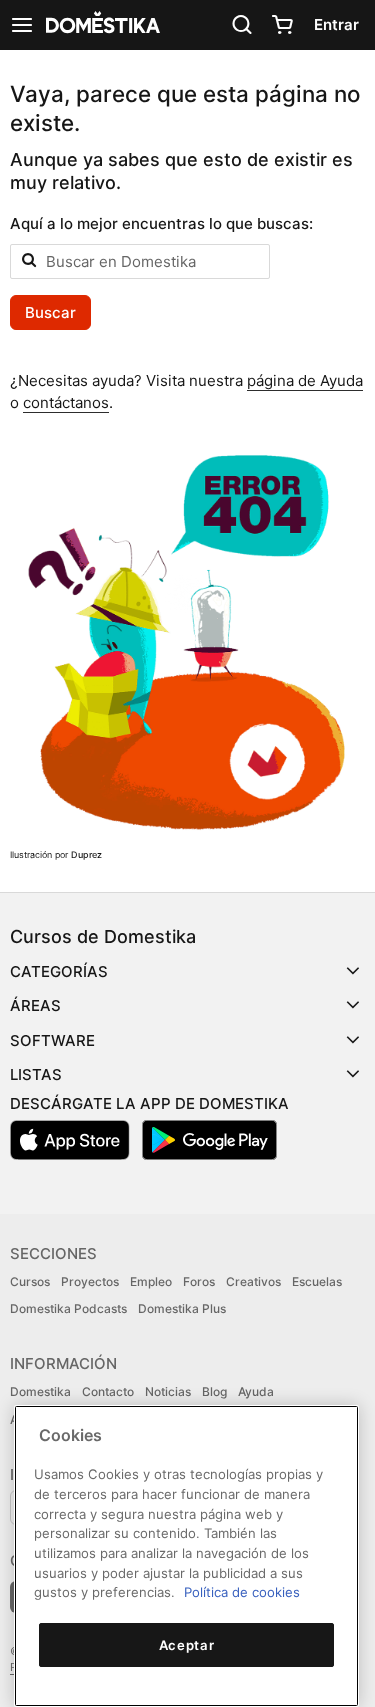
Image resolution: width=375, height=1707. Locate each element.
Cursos (30, 1281)
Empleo (151, 1281)
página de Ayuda (305, 380)
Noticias (168, 1391)
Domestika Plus (182, 1308)
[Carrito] (282, 25)
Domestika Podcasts (68, 1308)
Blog (214, 1391)
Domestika (40, 1391)
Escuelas (317, 1281)
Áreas (35, 1005)
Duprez (86, 854)
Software (52, 1040)
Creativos (253, 1281)
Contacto (108, 1391)
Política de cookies (242, 1592)
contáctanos (66, 402)
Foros (199, 1281)
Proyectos (90, 1281)
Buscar (50, 312)
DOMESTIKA (101, 25)
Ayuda (256, 1391)
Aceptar (187, 1645)
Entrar (336, 24)
